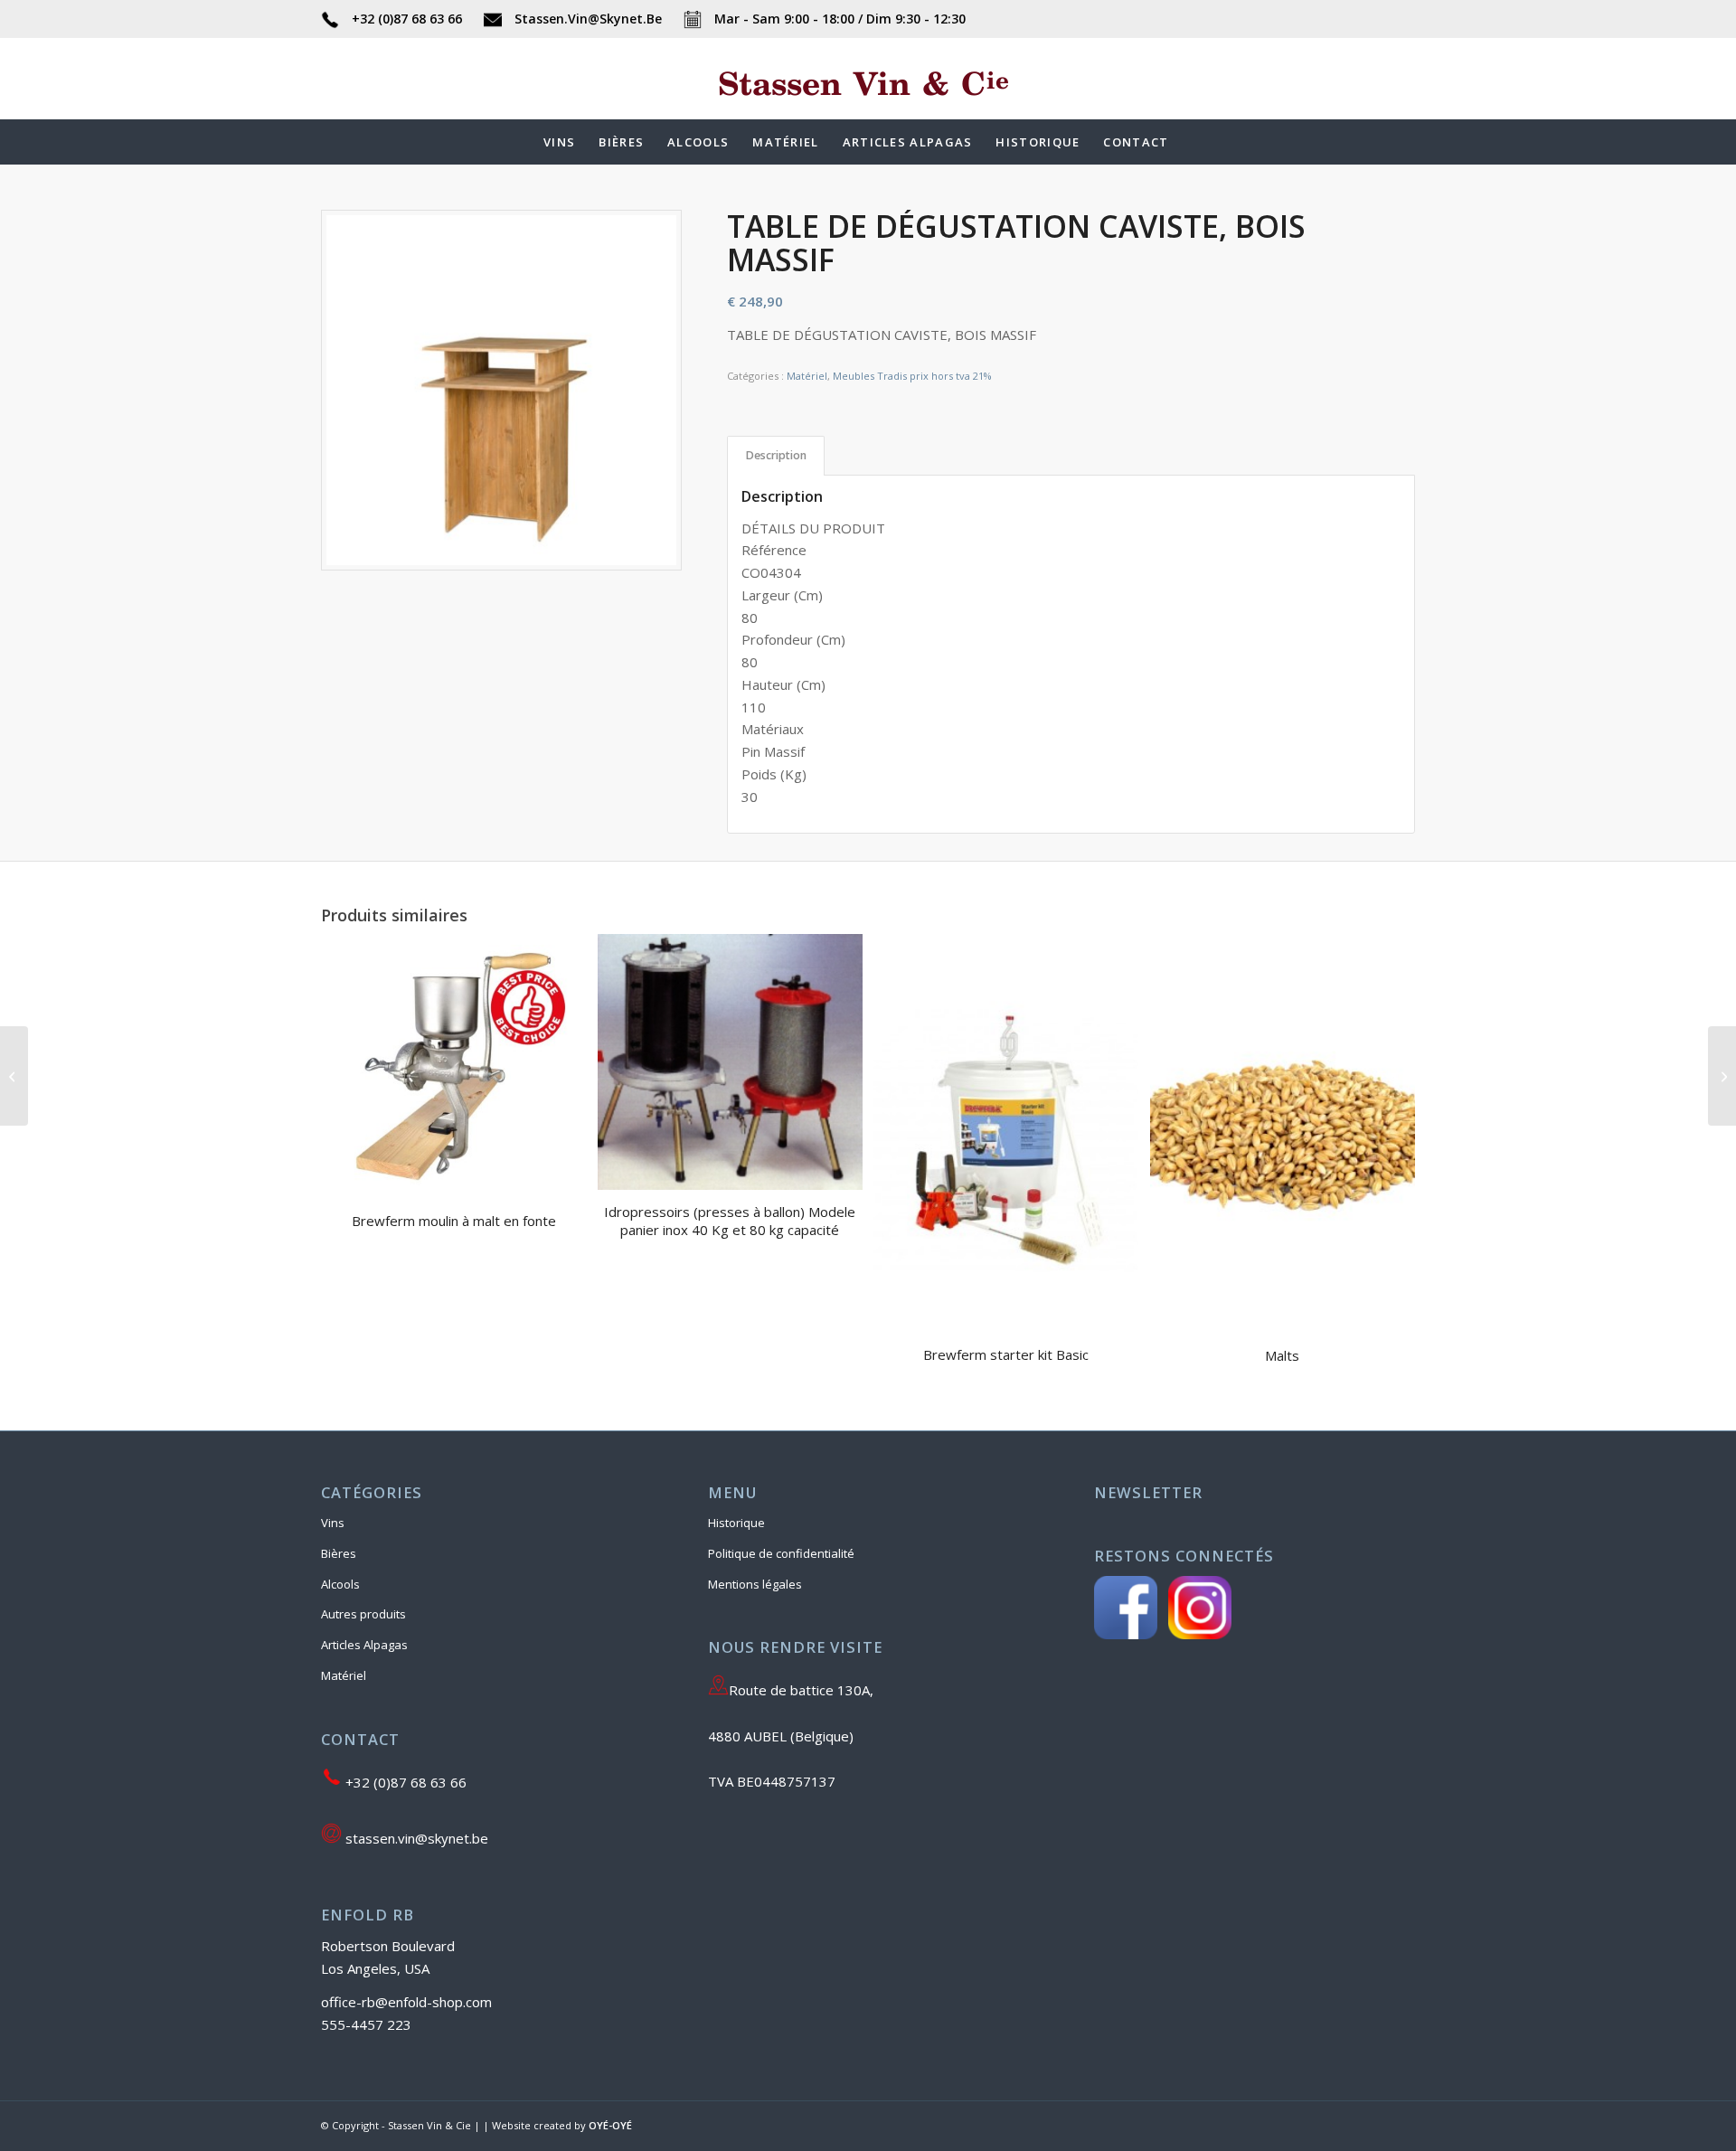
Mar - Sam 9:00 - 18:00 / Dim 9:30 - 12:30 (838, 19)
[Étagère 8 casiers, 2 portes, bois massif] (14, 1076)
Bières (339, 1553)
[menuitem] (559, 142)
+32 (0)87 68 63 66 (407, 19)
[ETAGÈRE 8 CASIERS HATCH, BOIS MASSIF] (1722, 1076)
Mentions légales (755, 1584)
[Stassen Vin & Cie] (868, 106)
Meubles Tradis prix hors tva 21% (912, 376)
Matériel (807, 376)
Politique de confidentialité (781, 1553)
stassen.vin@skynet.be (415, 1838)
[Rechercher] (1193, 142)
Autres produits (363, 1614)
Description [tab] (776, 455)
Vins (333, 1523)
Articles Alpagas (364, 1645)
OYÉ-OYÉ (610, 2125)
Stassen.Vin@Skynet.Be (588, 19)
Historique (736, 1523)
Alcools (340, 1584)
